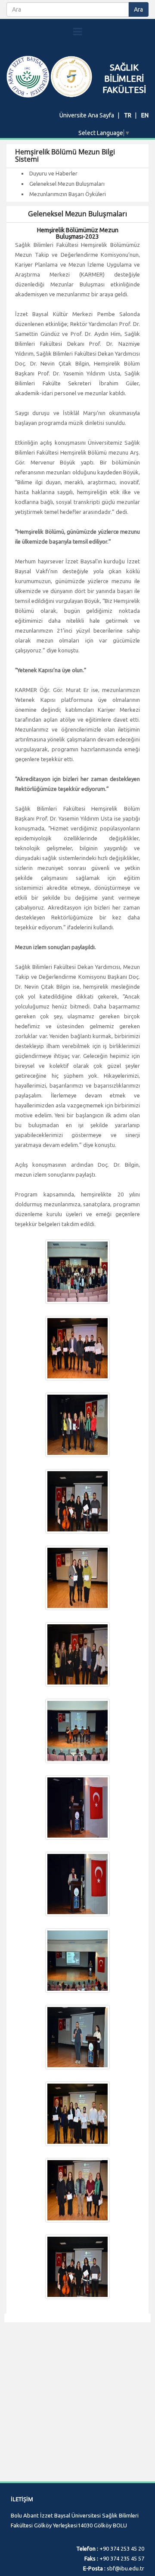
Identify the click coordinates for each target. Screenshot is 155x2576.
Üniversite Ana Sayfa (87, 115)
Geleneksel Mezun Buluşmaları (67, 184)
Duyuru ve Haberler (53, 173)
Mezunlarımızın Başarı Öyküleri (68, 194)
